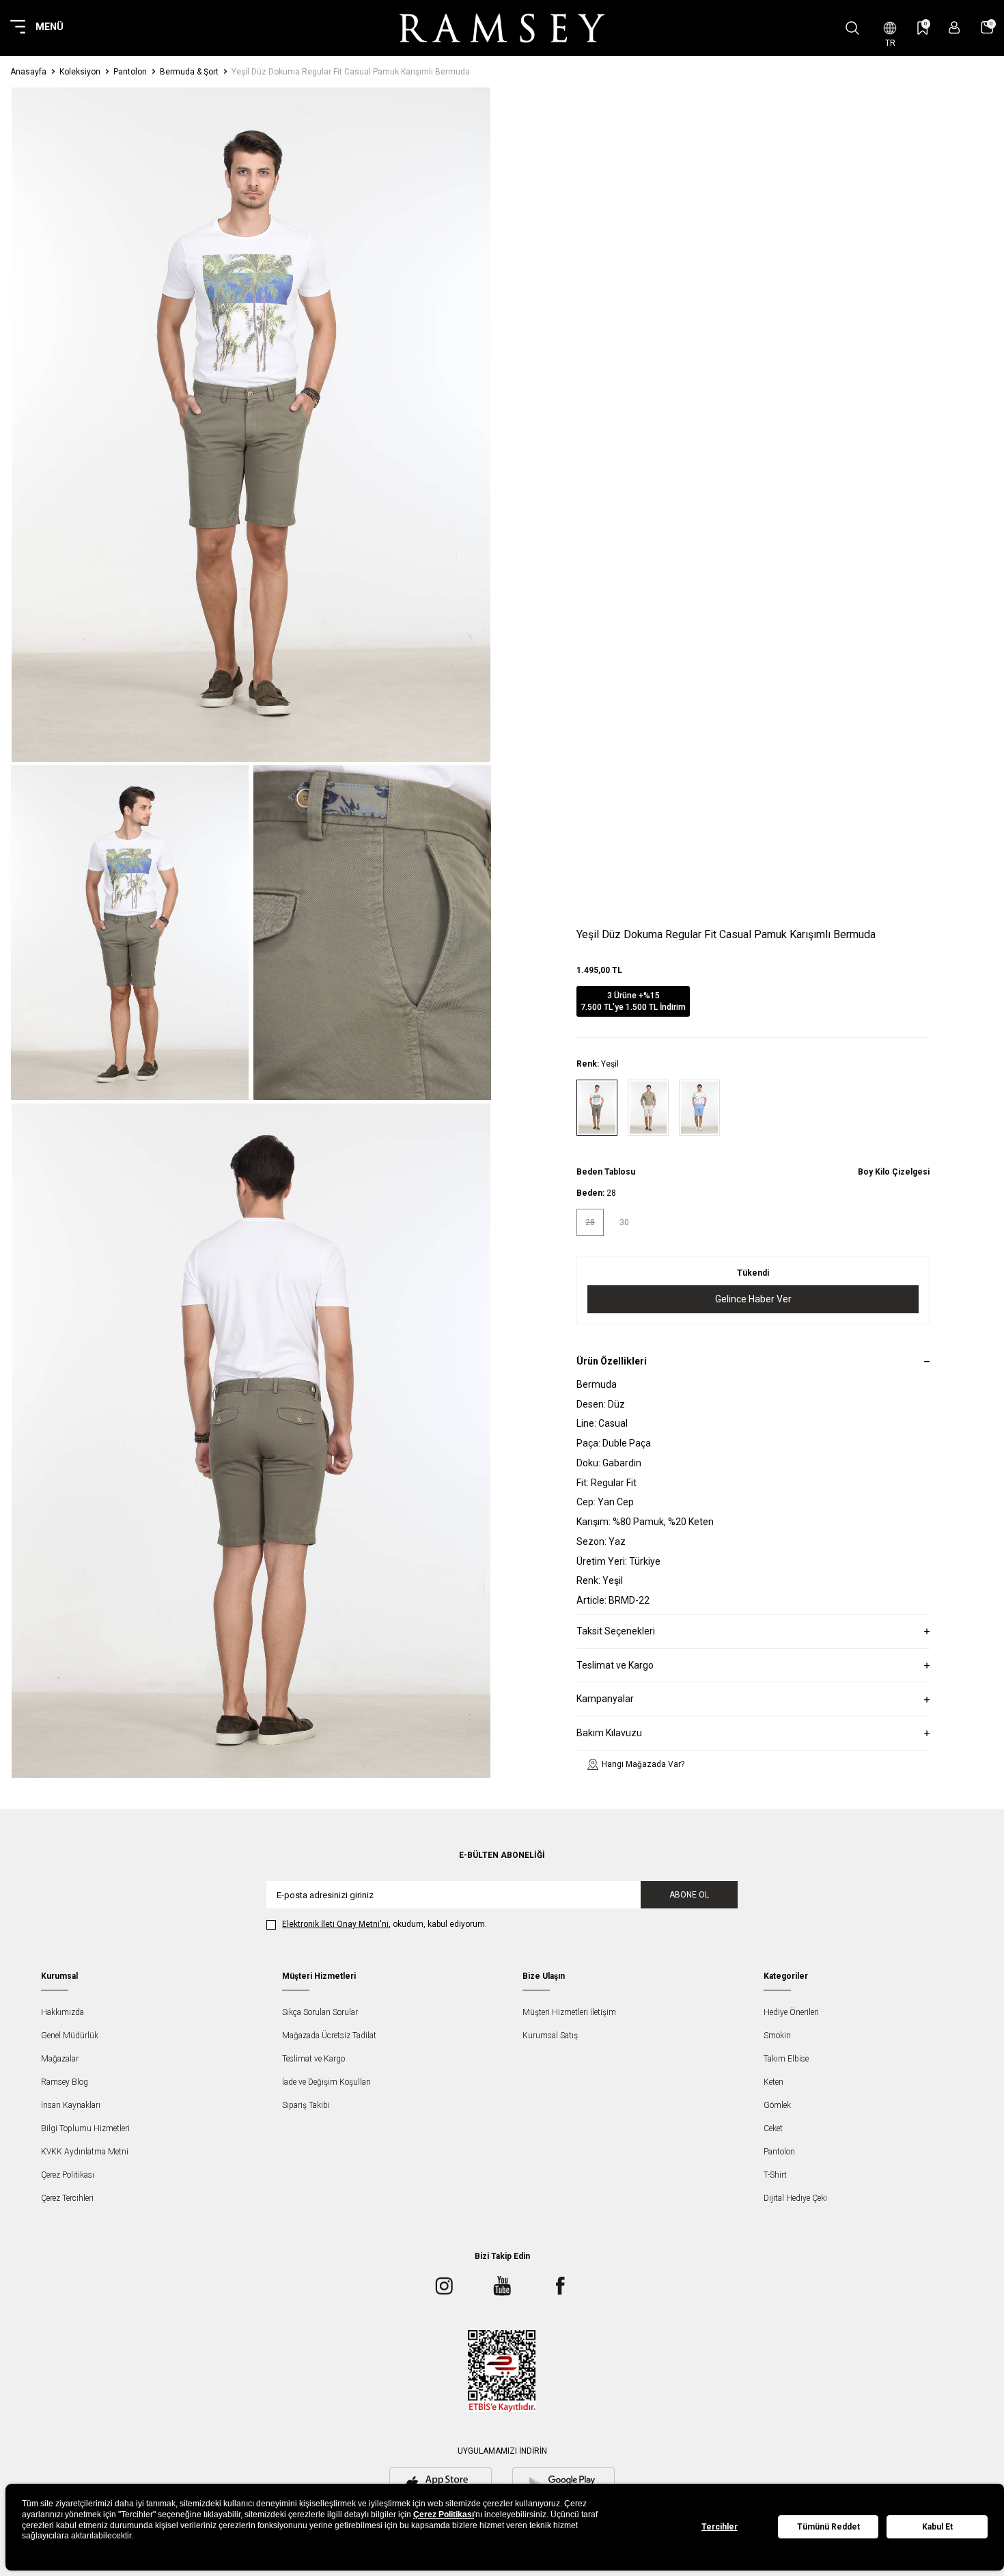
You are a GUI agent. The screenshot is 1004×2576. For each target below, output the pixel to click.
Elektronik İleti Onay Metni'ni (335, 1924)
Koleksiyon (80, 72)
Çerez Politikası (68, 2175)
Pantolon (130, 72)
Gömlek (777, 2105)
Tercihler (720, 2527)
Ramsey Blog (65, 2082)
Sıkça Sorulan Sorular (320, 2012)
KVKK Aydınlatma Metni (85, 2152)
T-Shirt (775, 2175)
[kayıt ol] (954, 28)
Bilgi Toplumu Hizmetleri (85, 2128)
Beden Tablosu (606, 1172)
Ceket (773, 2128)
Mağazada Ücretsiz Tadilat (329, 2036)
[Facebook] (560, 2286)
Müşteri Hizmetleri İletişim (569, 2012)
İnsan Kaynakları (71, 2105)
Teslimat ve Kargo (313, 2059)
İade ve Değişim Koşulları (326, 2082)
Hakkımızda (62, 2012)
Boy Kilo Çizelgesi (894, 1172)
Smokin (777, 2036)
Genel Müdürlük (70, 2036)
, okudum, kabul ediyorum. (385, 1924)
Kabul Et (937, 2527)
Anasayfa (28, 72)
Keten (773, 2082)
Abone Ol (689, 1895)
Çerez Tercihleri (67, 2198)
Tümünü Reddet (828, 2527)
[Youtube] (502, 2286)
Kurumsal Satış (550, 2036)
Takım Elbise (786, 2059)
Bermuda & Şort (189, 72)
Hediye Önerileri (791, 2012)
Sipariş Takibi (306, 2105)
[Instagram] (444, 2286)
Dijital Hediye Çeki (795, 2198)
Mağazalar (60, 2059)
